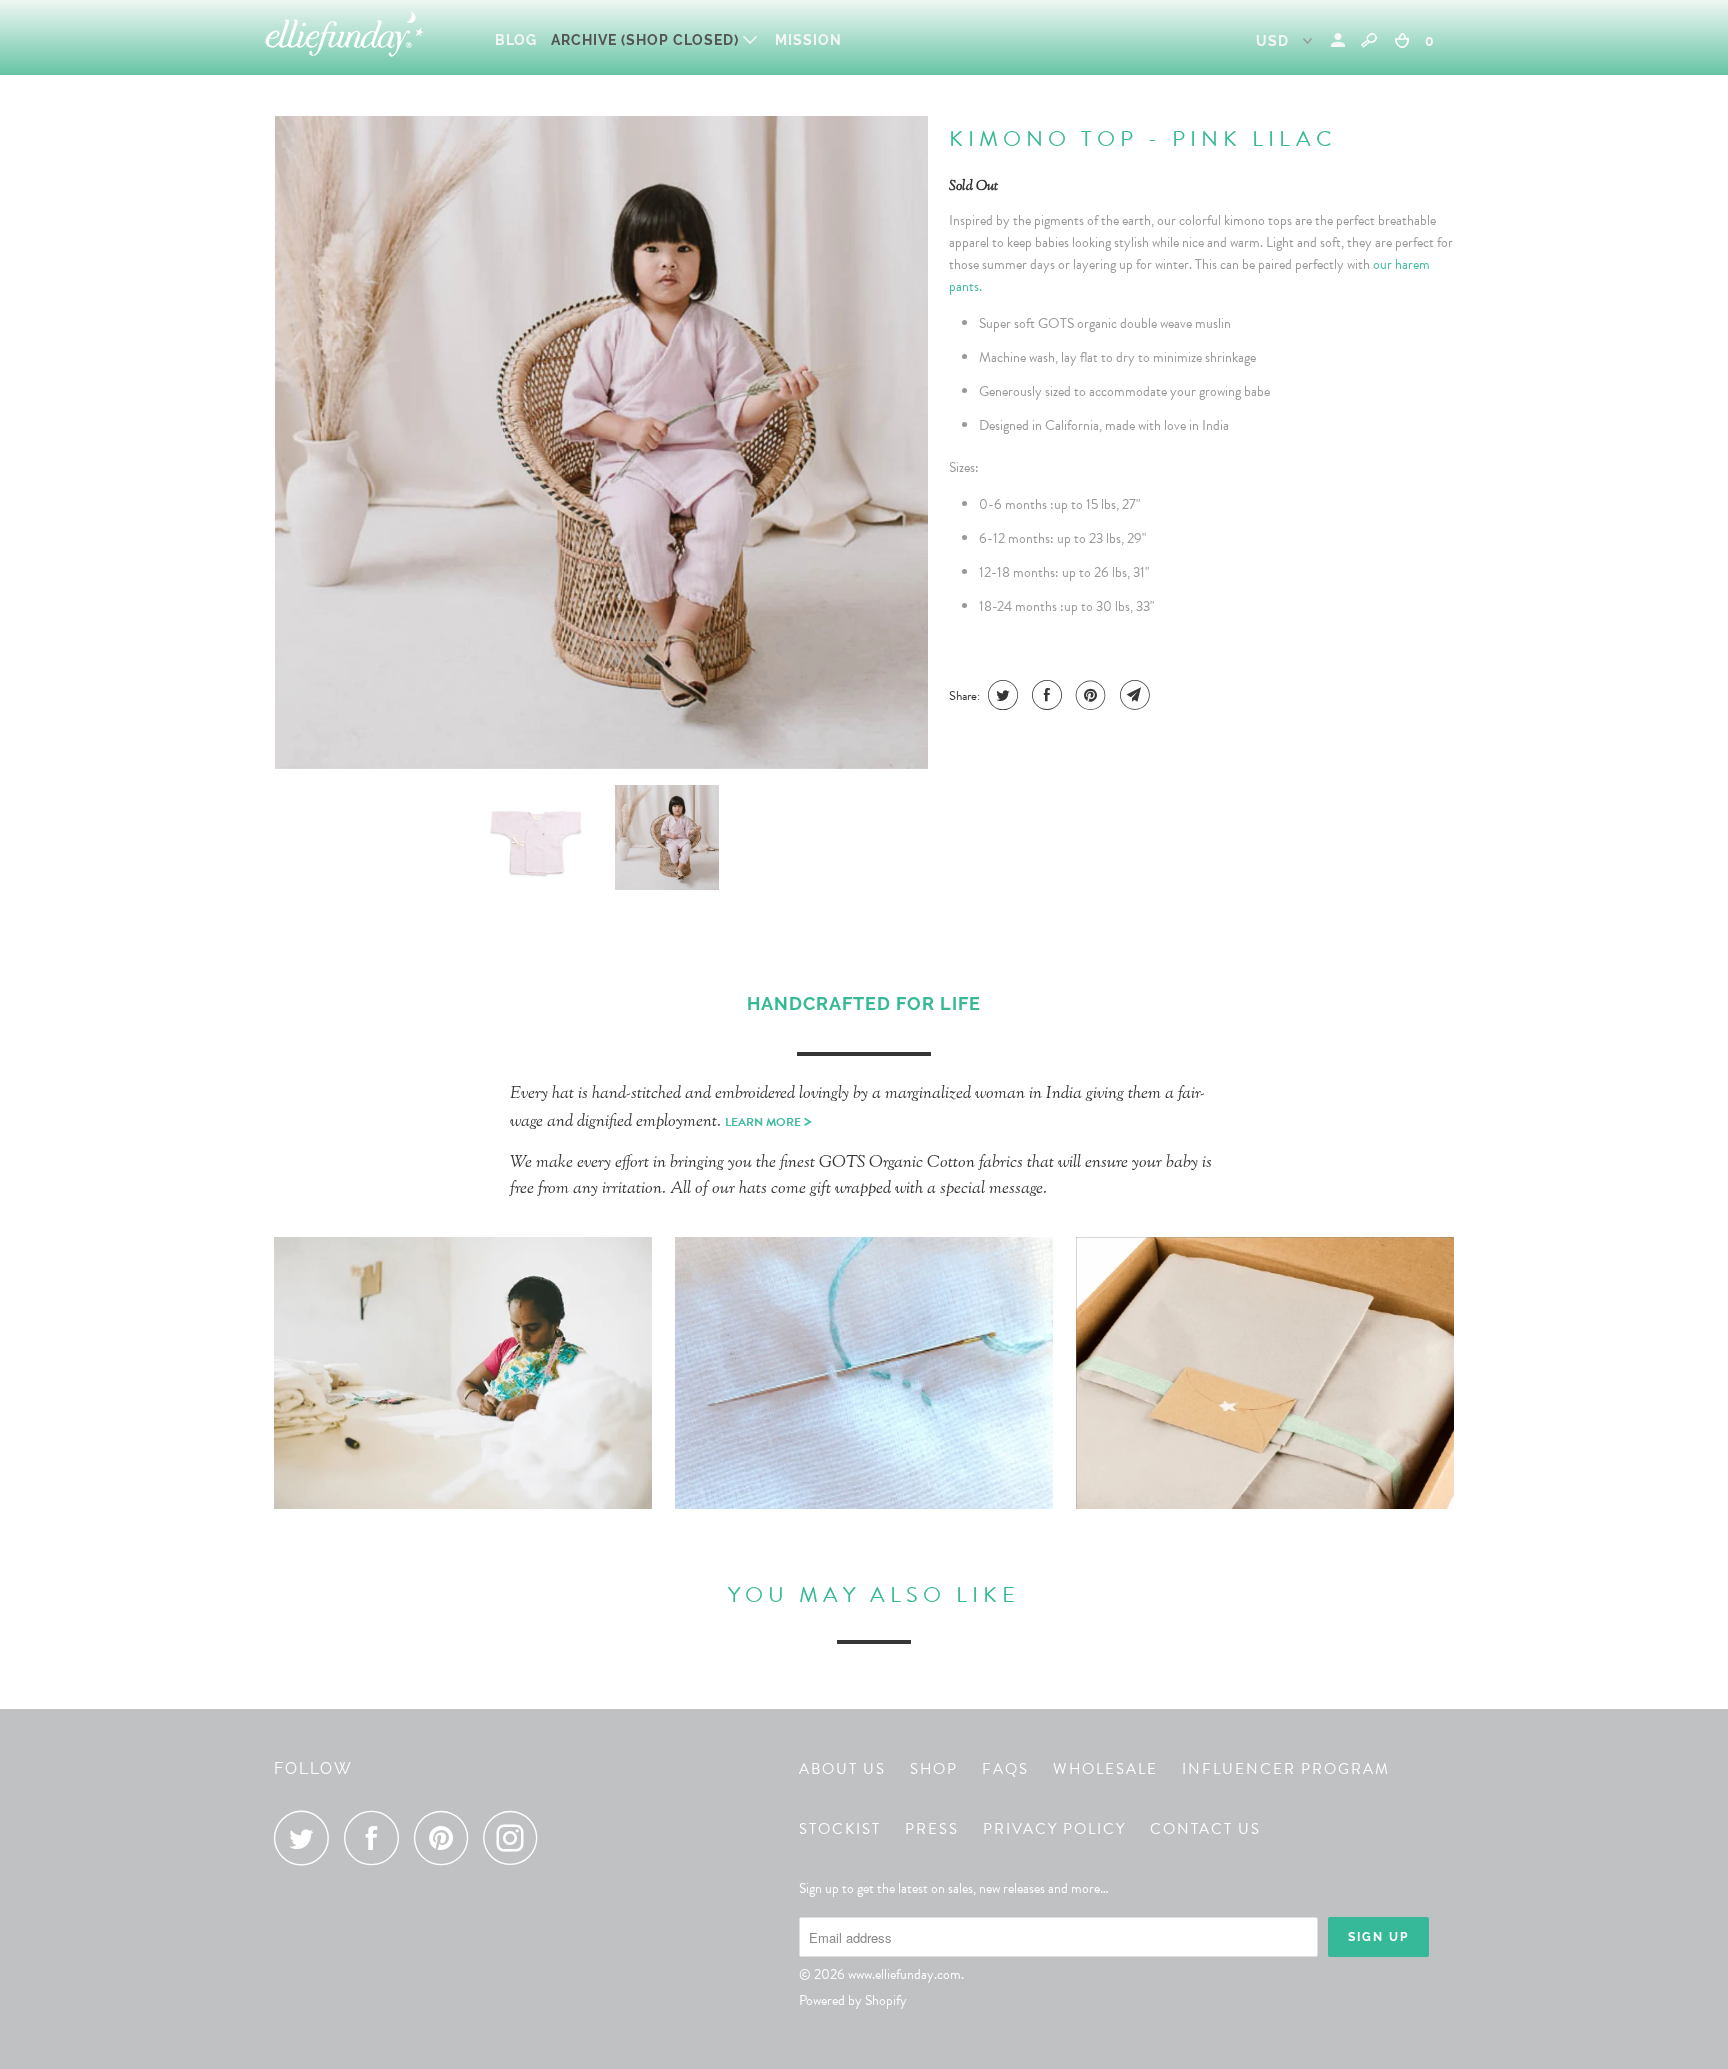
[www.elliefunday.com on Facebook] (377, 1837)
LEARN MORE (768, 1122)
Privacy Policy (1054, 1829)
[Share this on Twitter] (1000, 695)
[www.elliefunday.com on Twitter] (307, 1837)
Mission (808, 40)
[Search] (1368, 40)
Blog (516, 40)
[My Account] (1340, 40)
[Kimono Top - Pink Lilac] (601, 442)
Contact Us (1205, 1829)
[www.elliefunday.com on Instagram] (516, 1837)
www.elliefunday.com (904, 1974)
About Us (842, 1769)
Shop (934, 1769)
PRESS (932, 1829)
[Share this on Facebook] (1044, 695)
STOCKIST (840, 1829)
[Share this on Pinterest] (1088, 695)
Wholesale (1105, 1769)
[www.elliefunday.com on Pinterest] (446, 1837)
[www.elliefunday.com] (366, 37)
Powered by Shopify (853, 2000)
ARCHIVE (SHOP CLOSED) (647, 40)
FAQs (1005, 1769)
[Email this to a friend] (1132, 695)
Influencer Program (1286, 1769)
